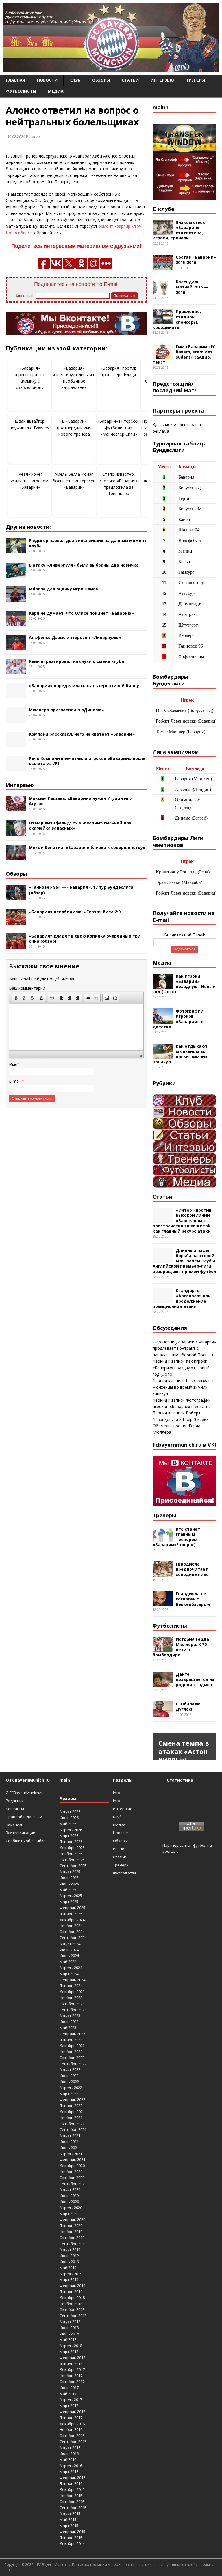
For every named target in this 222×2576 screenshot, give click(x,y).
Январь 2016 (71, 2483)
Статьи (130, 80)
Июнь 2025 (69, 1884)
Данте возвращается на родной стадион (195, 1679)
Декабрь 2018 (72, 2298)
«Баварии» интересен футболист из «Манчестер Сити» (119, 428)
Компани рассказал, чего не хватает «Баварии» (82, 734)
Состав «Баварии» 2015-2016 (196, 260)
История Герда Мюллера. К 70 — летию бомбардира (182, 1647)
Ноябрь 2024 (71, 1926)
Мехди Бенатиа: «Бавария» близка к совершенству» (87, 847)
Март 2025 (69, 1902)
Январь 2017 (71, 2418)
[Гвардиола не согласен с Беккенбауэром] (163, 1603)
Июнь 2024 (69, 1956)
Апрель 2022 (71, 2088)
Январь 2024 (71, 1986)
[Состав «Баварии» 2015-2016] (163, 267)
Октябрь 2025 (72, 1860)
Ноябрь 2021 (71, 2118)
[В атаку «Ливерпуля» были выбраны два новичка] (16, 574)
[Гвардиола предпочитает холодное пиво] (163, 1573)
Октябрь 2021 (72, 2124)
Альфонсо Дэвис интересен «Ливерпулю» (75, 637)
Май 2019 (68, 2268)
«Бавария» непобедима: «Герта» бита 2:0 (75, 912)
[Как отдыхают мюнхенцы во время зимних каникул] (163, 1055)
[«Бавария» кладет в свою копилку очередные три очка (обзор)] (16, 945)
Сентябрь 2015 (73, 2508)
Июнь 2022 (69, 2082)
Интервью (162, 80)
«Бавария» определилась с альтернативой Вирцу (84, 686)
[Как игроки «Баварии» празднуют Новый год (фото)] (163, 985)
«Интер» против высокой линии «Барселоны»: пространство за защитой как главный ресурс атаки (182, 1220)
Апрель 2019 (71, 2274)
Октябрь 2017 (72, 2382)
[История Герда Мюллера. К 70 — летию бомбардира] (163, 1648)
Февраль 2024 (72, 1980)
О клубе (163, 209)
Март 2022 (69, 2094)
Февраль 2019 (72, 2286)
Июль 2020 (69, 2196)
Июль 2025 (69, 1878)
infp (116, 1801)
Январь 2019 (71, 2292)
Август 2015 (70, 2513)
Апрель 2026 (71, 1830)
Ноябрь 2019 (71, 2232)
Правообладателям (24, 1817)
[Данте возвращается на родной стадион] (163, 1683)
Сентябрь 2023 (73, 2010)
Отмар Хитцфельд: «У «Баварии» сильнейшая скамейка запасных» (80, 825)
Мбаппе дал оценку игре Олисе (63, 589)
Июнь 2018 (69, 2334)
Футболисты (21, 91)
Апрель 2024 (71, 1968)
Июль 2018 (69, 2328)
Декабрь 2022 (72, 2046)
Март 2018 (69, 2352)
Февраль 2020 (72, 2219)
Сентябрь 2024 (73, 1938)
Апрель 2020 (71, 2208)
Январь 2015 (71, 2538)
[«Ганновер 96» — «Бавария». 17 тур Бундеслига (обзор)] (16, 897)
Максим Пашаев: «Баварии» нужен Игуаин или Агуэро (81, 801)
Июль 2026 (69, 1818)
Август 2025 (70, 1872)
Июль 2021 (69, 2142)
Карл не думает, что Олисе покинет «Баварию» (81, 613)
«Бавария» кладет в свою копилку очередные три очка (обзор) (85, 939)
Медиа (56, 91)
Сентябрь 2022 (73, 2064)
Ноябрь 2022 (71, 2052)
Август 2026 (70, 1812)
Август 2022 (70, 2069)
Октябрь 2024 (72, 1932)
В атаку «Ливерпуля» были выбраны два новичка (84, 565)
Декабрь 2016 (72, 2424)
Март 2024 (69, 1974)
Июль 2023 (69, 2022)
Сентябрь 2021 (73, 2129)
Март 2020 (69, 2214)
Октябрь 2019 (72, 2238)
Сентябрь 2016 (73, 2442)
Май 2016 (68, 2459)
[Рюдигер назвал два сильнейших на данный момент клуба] (16, 550)
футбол (200, 1845)
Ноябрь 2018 (71, 2304)
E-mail (15, 1081)
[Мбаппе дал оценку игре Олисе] (16, 598)
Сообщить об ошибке (26, 1841)
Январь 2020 (71, 2226)
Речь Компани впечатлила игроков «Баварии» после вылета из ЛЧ (87, 761)
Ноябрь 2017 (71, 2376)
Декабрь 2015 (72, 2489)
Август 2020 (70, 2189)
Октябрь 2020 (72, 2178)
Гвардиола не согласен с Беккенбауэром (193, 1599)
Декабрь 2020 (72, 2166)
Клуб (75, 80)
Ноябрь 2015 (71, 2496)
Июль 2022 (69, 2076)
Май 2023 (68, 2028)
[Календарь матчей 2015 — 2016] (163, 291)
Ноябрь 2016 (71, 2429)
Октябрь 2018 (72, 2309)
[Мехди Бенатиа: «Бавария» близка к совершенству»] (16, 857)
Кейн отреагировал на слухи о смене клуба (76, 661)
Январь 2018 (71, 2364)
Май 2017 (68, 2394)
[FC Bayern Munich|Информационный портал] (111, 68)
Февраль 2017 (72, 2412)
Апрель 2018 (71, 2346)
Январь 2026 (71, 1842)
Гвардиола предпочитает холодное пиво (192, 1569)
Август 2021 (70, 2136)
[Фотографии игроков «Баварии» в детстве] (163, 1020)
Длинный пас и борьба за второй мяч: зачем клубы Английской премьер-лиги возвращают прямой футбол (184, 1261)
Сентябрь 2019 (73, 2244)
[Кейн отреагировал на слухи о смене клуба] (16, 671)
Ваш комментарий (27, 988)
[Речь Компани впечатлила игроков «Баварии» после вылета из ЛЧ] (16, 768)
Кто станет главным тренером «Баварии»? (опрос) (176, 1537)
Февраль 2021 (72, 2159)
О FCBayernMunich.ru (25, 1793)
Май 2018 (68, 2339)
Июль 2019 (69, 2256)
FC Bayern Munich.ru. (54, 2565)
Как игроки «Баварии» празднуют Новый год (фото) (184, 984)
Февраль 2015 (72, 2532)
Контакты (15, 1809)
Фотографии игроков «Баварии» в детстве (178, 1019)
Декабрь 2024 (72, 1920)
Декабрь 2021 (72, 2112)
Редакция (15, 1801)
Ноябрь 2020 (71, 2172)
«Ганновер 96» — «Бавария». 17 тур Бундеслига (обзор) (81, 890)
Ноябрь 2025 (71, 1854)
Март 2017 (69, 2406)
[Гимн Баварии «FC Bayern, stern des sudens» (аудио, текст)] (163, 356)
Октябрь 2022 (72, 2058)
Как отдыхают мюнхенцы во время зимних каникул (180, 1054)
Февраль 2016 (72, 2478)
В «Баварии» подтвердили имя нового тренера (74, 428)
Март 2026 (69, 1836)
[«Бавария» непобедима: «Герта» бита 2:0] (16, 921)
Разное (33, 136)
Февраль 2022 (72, 2099)
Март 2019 (69, 2279)
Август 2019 (70, 2249)
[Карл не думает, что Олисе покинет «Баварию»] (16, 622)
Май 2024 (68, 1962)
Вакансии (15, 1825)
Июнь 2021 (69, 2148)
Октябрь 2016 (72, 2436)
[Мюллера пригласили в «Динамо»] (16, 719)
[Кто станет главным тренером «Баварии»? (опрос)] (163, 1538)
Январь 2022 (71, 2106)
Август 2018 (70, 2322)
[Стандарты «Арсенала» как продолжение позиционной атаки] (163, 1300)
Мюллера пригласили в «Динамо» (66, 710)
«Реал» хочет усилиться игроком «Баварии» (29, 481)
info (116, 1793)
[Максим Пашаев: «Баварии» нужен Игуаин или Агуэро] (16, 808)
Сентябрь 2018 (73, 2316)
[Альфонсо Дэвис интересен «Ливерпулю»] (16, 647)
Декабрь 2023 (72, 1992)
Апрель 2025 (71, 1896)
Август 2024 (70, 1944)
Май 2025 (68, 1890)
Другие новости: (28, 527)
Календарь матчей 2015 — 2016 (192, 287)
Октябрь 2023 (72, 2004)
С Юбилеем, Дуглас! (189, 1706)
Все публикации (21, 1833)
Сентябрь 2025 (73, 1866)
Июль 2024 (69, 1950)
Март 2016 (69, 2472)
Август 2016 (70, 2448)
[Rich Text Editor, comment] (76, 1027)
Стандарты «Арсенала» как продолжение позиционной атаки (182, 1298)
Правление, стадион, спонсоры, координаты (177, 319)
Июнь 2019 (69, 2262)
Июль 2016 (69, 2453)
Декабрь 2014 (72, 2543)
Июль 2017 (69, 2388)
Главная (15, 80)
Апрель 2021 (71, 2154)
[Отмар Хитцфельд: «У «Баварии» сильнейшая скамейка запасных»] (16, 832)
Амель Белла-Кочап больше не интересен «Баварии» (74, 481)
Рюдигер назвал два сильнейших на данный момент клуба (88, 543)
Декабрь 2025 (72, 1848)
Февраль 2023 (72, 2034)
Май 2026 (68, 1824)
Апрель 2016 (71, 2466)
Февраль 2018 (72, 2358)
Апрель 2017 (71, 2399)
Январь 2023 (71, 2040)
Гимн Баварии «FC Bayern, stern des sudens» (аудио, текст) (184, 355)
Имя (13, 1064)
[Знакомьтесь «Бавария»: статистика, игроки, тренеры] (163, 231)
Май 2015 (68, 2519)
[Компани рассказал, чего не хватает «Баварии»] (16, 744)
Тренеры (195, 80)
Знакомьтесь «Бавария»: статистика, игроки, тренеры (179, 230)
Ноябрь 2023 (71, 1998)
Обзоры (101, 80)
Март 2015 (69, 2526)
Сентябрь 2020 (73, 2184)
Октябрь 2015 (72, 2502)
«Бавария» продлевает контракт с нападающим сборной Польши (184, 1348)
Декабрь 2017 (72, 2369)
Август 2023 (70, 2016)
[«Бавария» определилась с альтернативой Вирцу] (16, 695)
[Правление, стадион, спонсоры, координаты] (163, 321)
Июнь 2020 (69, 2202)
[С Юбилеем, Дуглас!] (163, 1713)
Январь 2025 (71, 1914)
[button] (16, 998)
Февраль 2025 (72, 1908)
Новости (47, 80)
